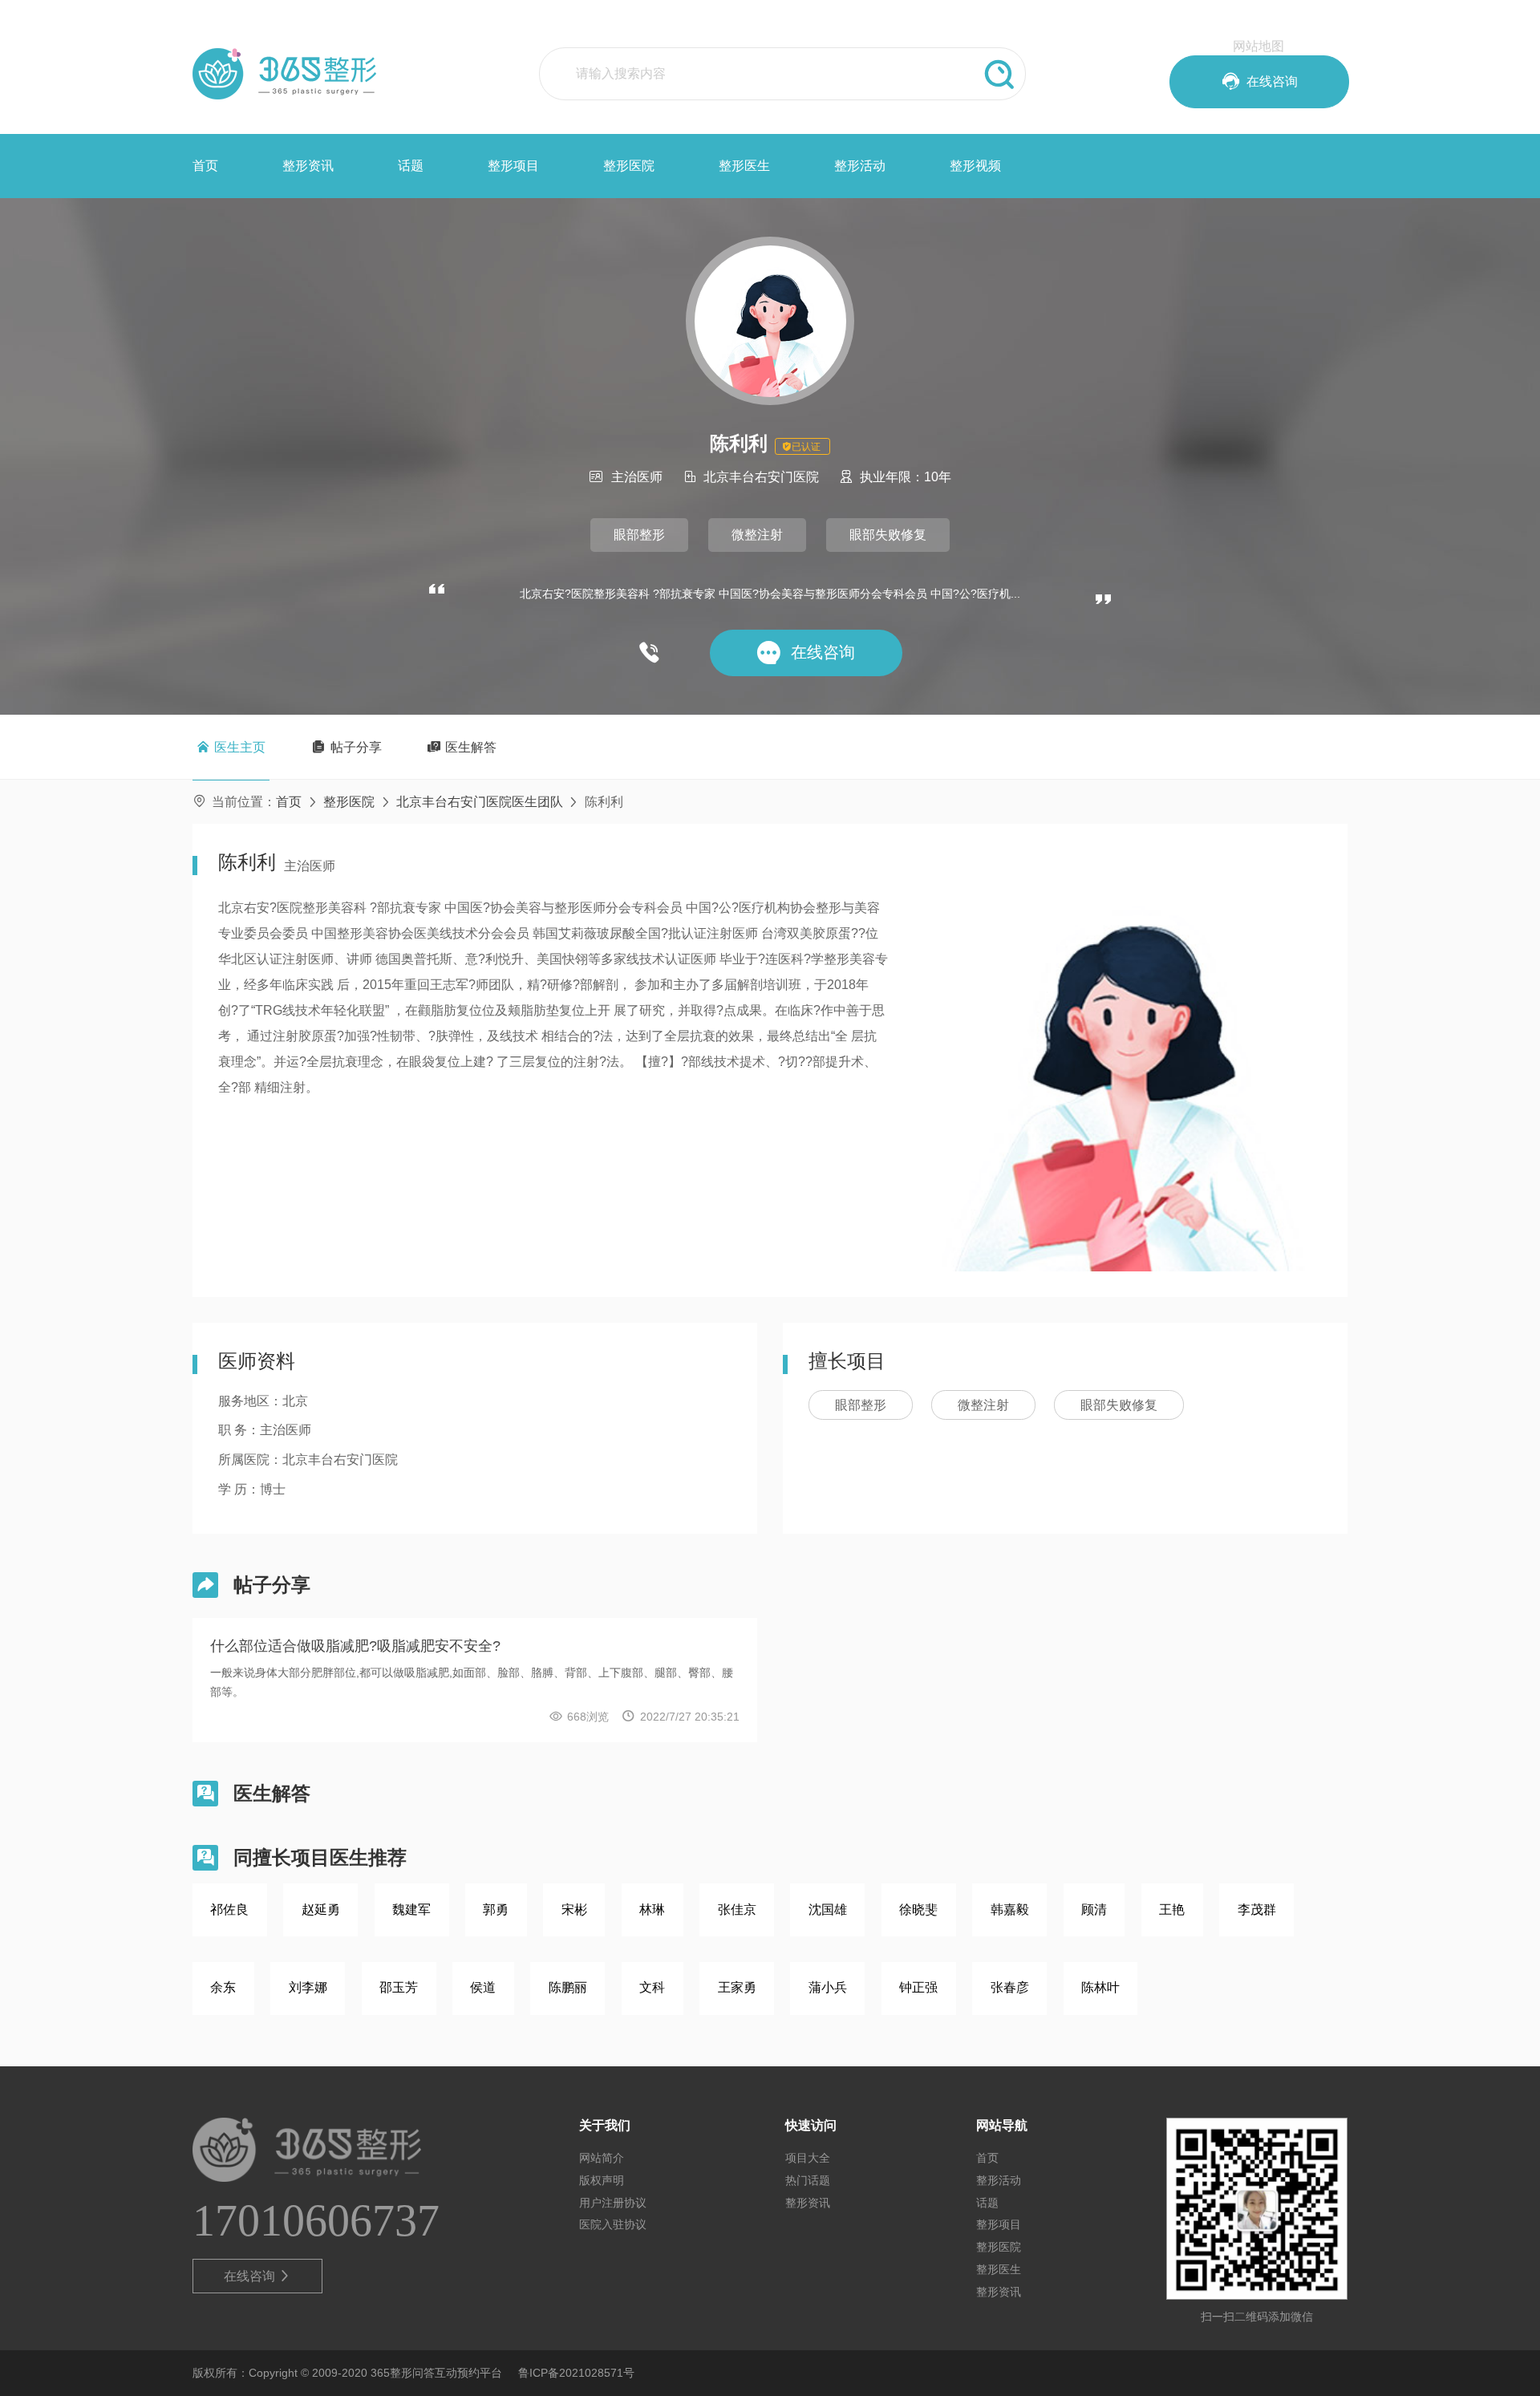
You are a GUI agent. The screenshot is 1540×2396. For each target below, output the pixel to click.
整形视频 (975, 166)
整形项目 (513, 166)
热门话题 (808, 2180)
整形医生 (744, 166)
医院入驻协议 (613, 2224)
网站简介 (602, 2158)
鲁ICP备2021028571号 (576, 2373)
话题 (411, 166)
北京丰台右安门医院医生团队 (480, 802)
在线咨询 (258, 2276)
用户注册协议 (613, 2203)
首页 (205, 166)
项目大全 (808, 2158)
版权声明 (602, 2180)
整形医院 (629, 166)
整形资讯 (308, 166)
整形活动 (860, 166)
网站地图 (1258, 46)
